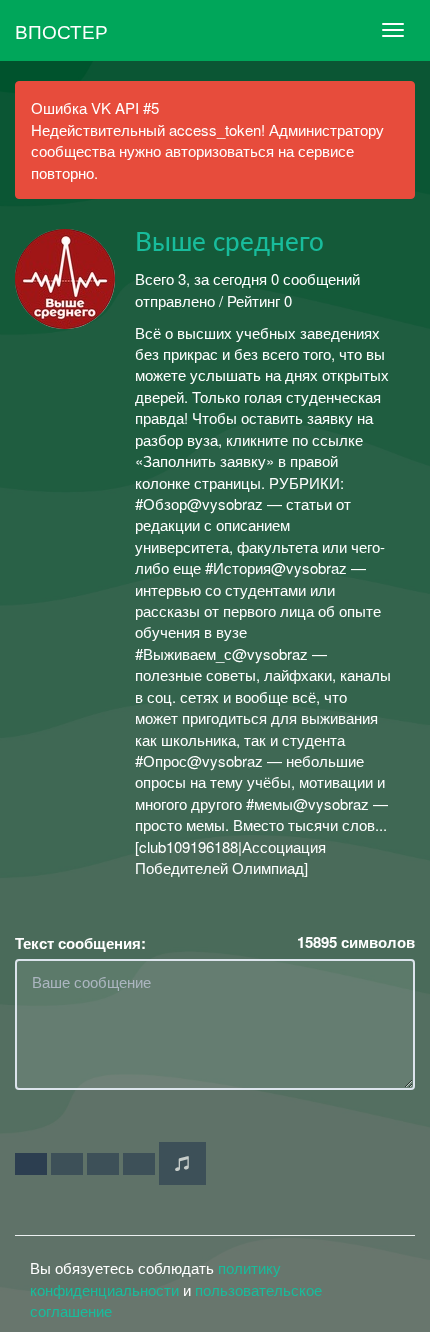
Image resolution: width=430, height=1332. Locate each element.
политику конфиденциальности (155, 1278)
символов (356, 942)
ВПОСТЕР (61, 30)
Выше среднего (229, 243)
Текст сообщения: (80, 943)
